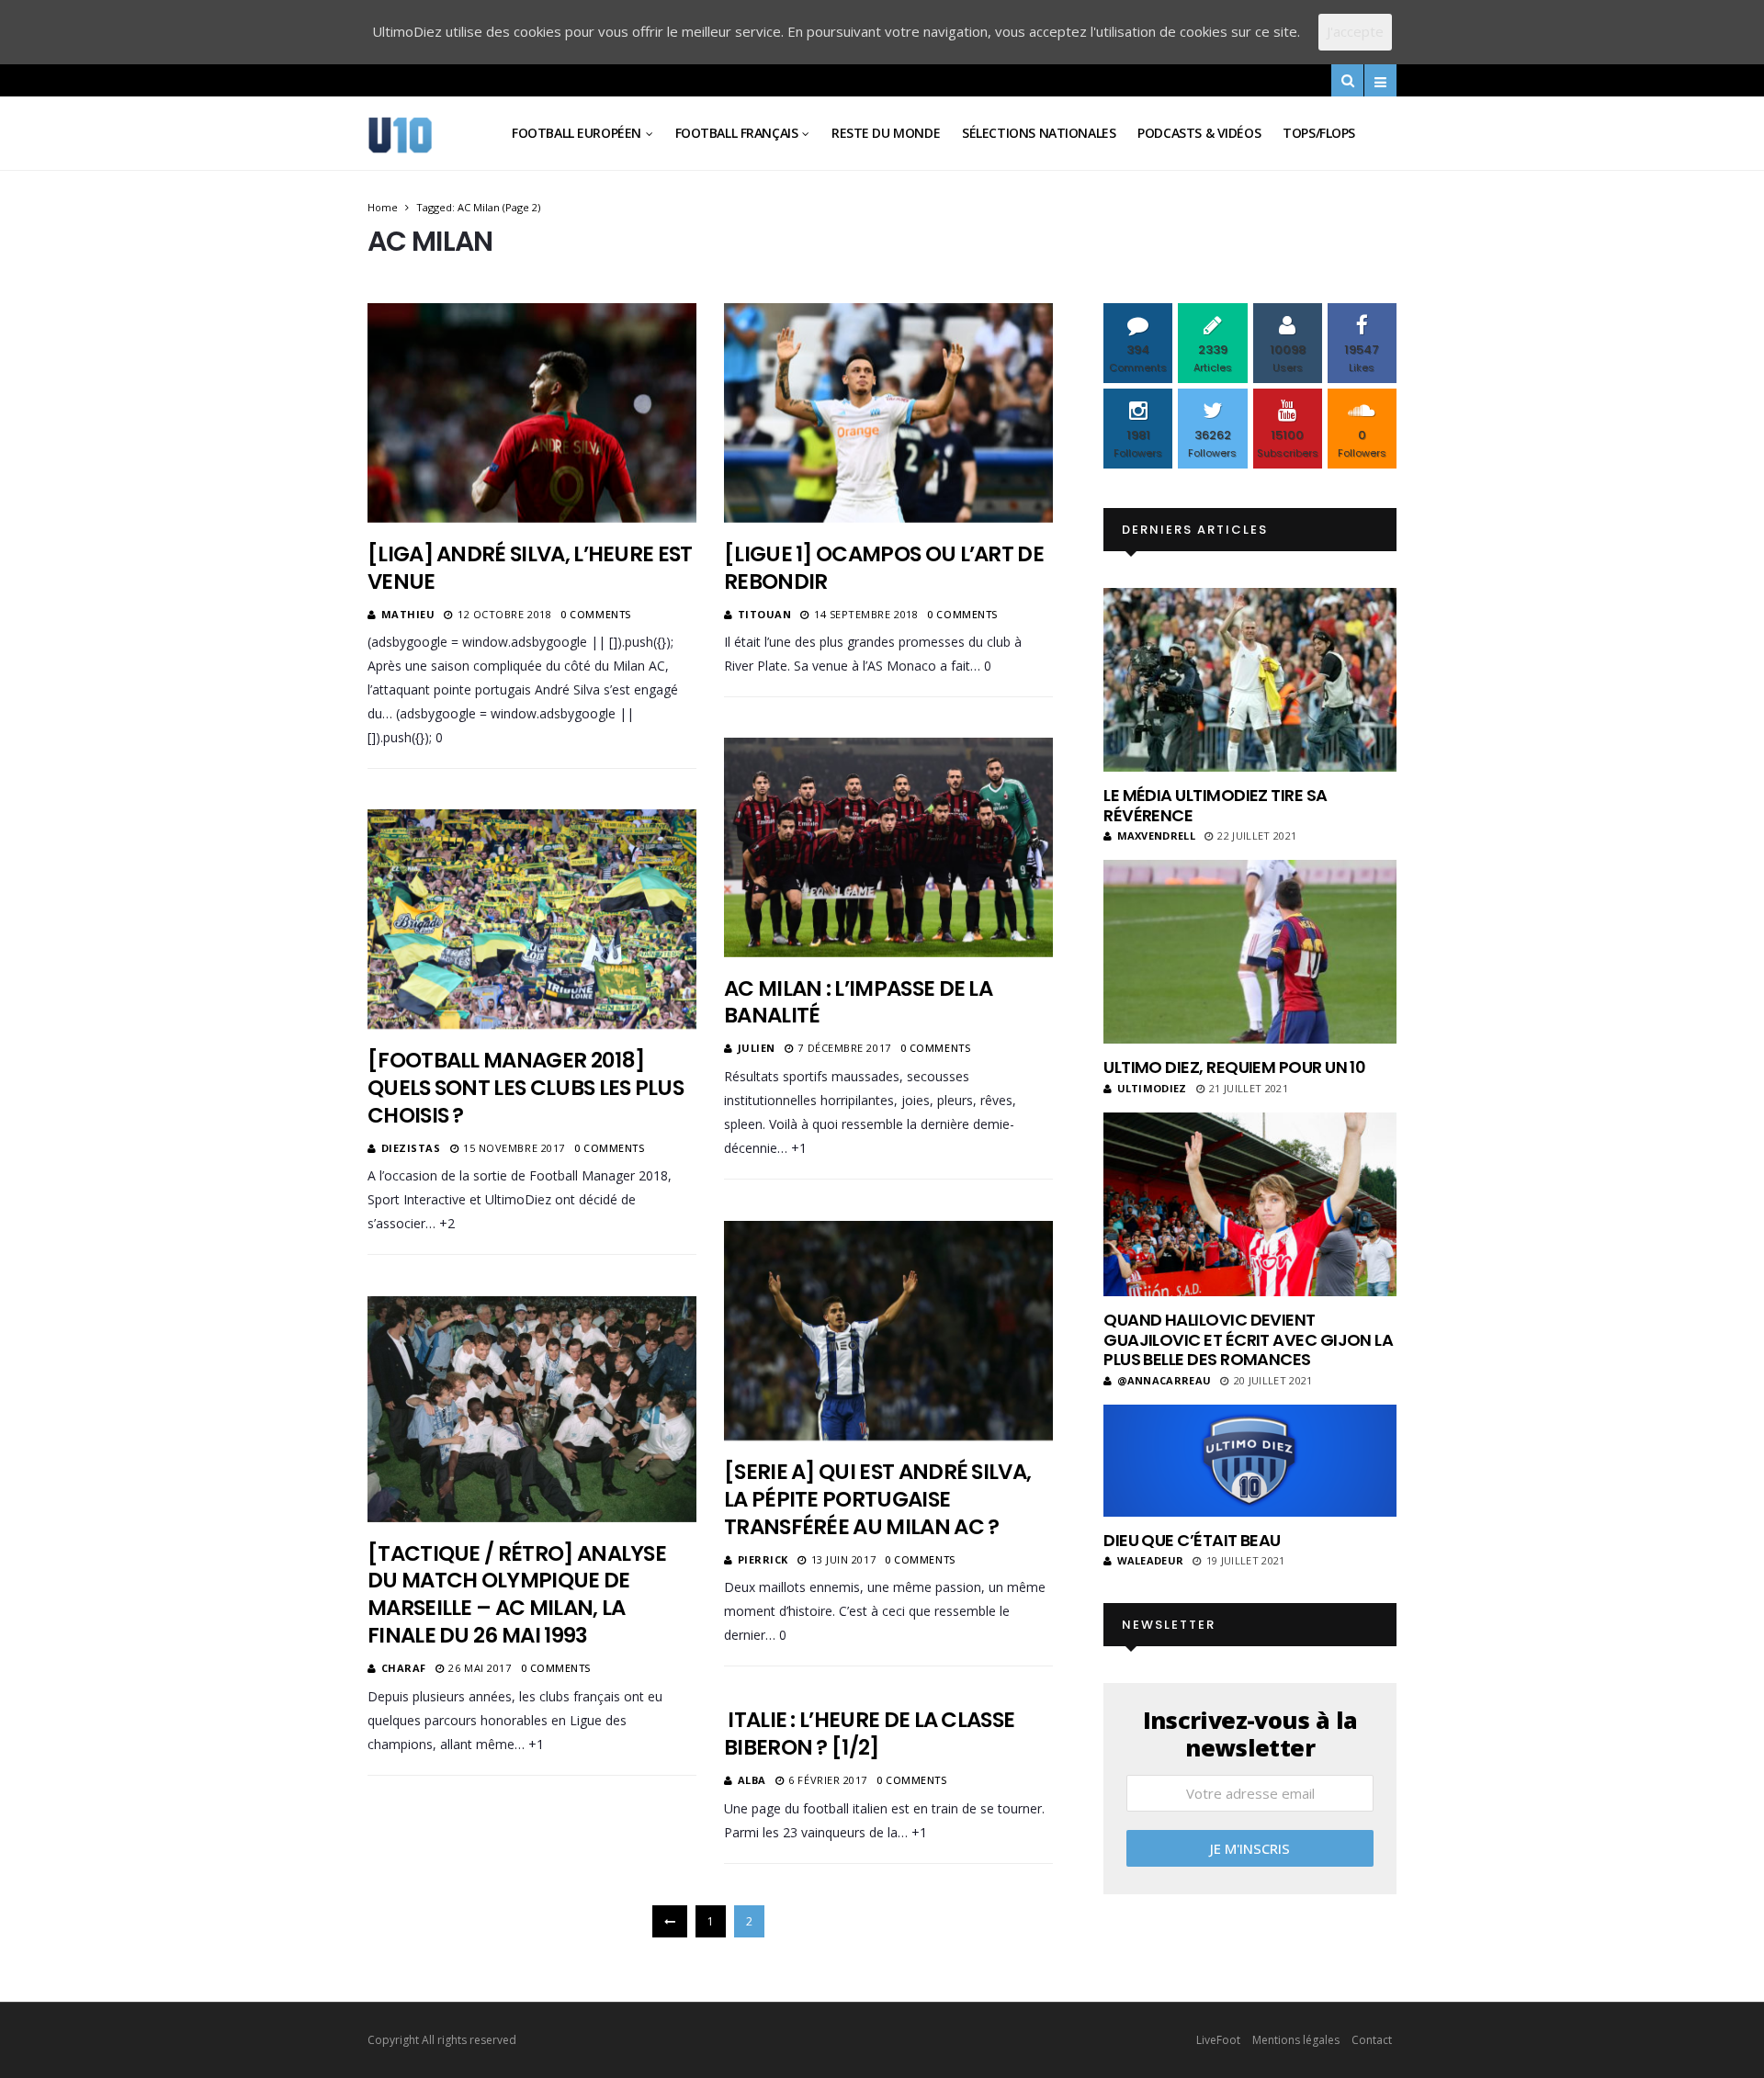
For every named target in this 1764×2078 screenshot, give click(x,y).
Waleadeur (1150, 1560)
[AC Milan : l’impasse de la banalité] (888, 847)
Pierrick (763, 1559)
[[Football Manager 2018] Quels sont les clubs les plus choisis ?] (532, 919)
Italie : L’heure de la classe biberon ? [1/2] (869, 1734)
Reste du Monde (886, 133)
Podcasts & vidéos (1199, 133)
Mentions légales (1296, 2040)
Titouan (765, 614)
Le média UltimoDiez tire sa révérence (1215, 805)
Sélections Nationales (1039, 133)
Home (383, 207)
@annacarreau (1164, 1380)
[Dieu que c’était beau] (1250, 1461)
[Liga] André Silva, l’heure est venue (530, 568)
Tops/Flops (1319, 133)
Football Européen (577, 133)
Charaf (404, 1668)
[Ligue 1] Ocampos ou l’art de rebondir (884, 568)
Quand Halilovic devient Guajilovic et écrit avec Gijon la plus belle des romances (1248, 1339)
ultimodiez (1152, 1088)
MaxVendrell (1156, 836)
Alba (752, 1780)
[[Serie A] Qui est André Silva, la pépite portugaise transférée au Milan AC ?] (888, 1331)
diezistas (411, 1148)
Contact (1372, 2040)
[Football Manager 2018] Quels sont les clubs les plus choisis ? (526, 1088)
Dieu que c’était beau (1192, 1540)
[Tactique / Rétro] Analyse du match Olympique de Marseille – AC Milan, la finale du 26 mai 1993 (517, 1595)
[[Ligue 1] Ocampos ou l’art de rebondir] (888, 412)
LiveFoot (1218, 2040)
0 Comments (596, 614)
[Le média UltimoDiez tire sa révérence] (1250, 680)
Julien (757, 1048)
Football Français (737, 133)
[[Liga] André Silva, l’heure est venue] (532, 412)
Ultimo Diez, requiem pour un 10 (1234, 1067)
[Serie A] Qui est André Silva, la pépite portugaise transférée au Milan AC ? (877, 1499)
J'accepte (1355, 31)
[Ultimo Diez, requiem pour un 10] (1250, 952)
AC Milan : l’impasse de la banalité (858, 1002)
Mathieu (408, 614)
